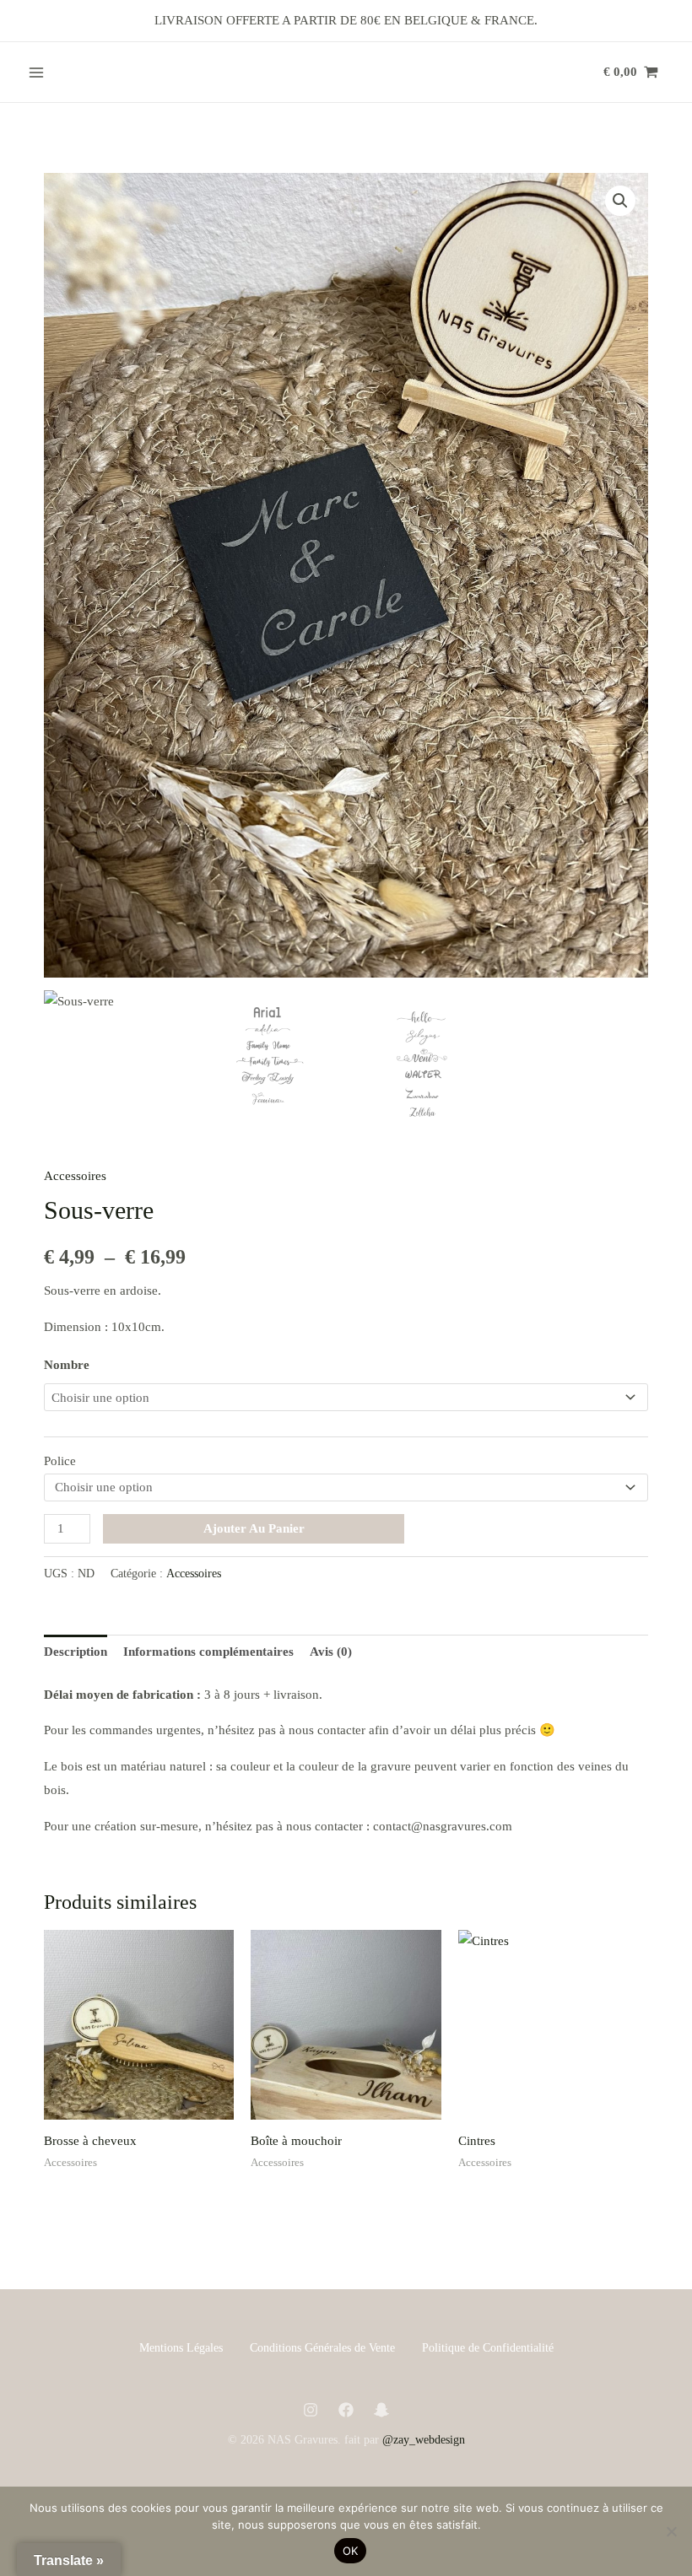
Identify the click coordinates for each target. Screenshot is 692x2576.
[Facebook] (346, 2410)
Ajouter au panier (254, 1528)
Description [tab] (76, 1652)
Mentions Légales (181, 2348)
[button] (620, 201)
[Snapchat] (381, 2410)
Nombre (67, 1365)
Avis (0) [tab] (331, 1652)
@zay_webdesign (424, 2440)
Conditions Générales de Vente (322, 2348)
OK (351, 2551)
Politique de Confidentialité (488, 2348)
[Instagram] (311, 2410)
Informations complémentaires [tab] (208, 1652)
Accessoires (75, 1176)
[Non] (671, 2531)
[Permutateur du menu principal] (36, 72)
